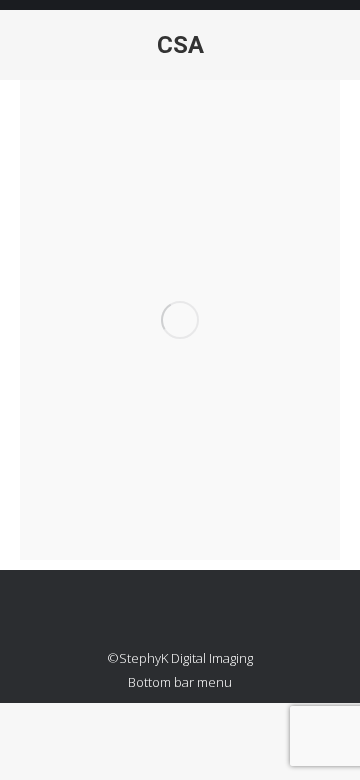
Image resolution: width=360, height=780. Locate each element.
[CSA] (180, 320)
